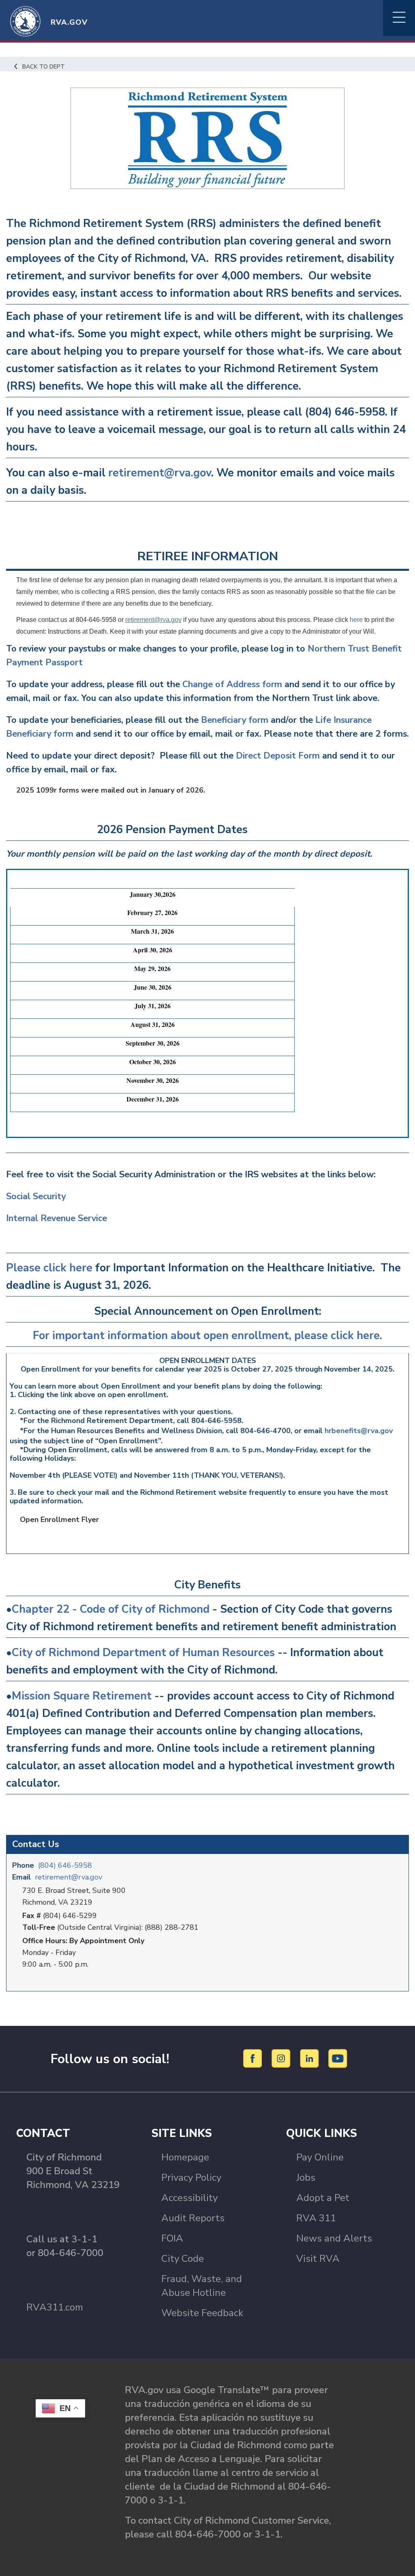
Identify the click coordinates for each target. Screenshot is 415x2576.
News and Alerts (334, 2238)
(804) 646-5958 (65, 1865)
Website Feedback (202, 2313)
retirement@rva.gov (68, 1877)
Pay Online (320, 2157)
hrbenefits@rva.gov (359, 1431)
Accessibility (189, 2198)
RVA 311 (316, 2218)
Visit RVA (318, 2259)
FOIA (172, 2238)
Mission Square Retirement (83, 1696)
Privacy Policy (191, 2177)
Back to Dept (44, 66)
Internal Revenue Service (57, 1218)
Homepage (185, 2157)
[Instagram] (282, 2058)
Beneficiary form (235, 720)
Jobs (306, 2177)
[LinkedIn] (311, 2058)
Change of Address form (232, 684)
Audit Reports (193, 2218)
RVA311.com (55, 2307)
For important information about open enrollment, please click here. (207, 1336)
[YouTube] (338, 2058)
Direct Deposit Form (278, 756)
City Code (183, 2259)
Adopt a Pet (323, 2198)
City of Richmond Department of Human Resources (145, 1653)
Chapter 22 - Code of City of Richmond (112, 1609)
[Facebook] (254, 2058)
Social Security (36, 1196)
